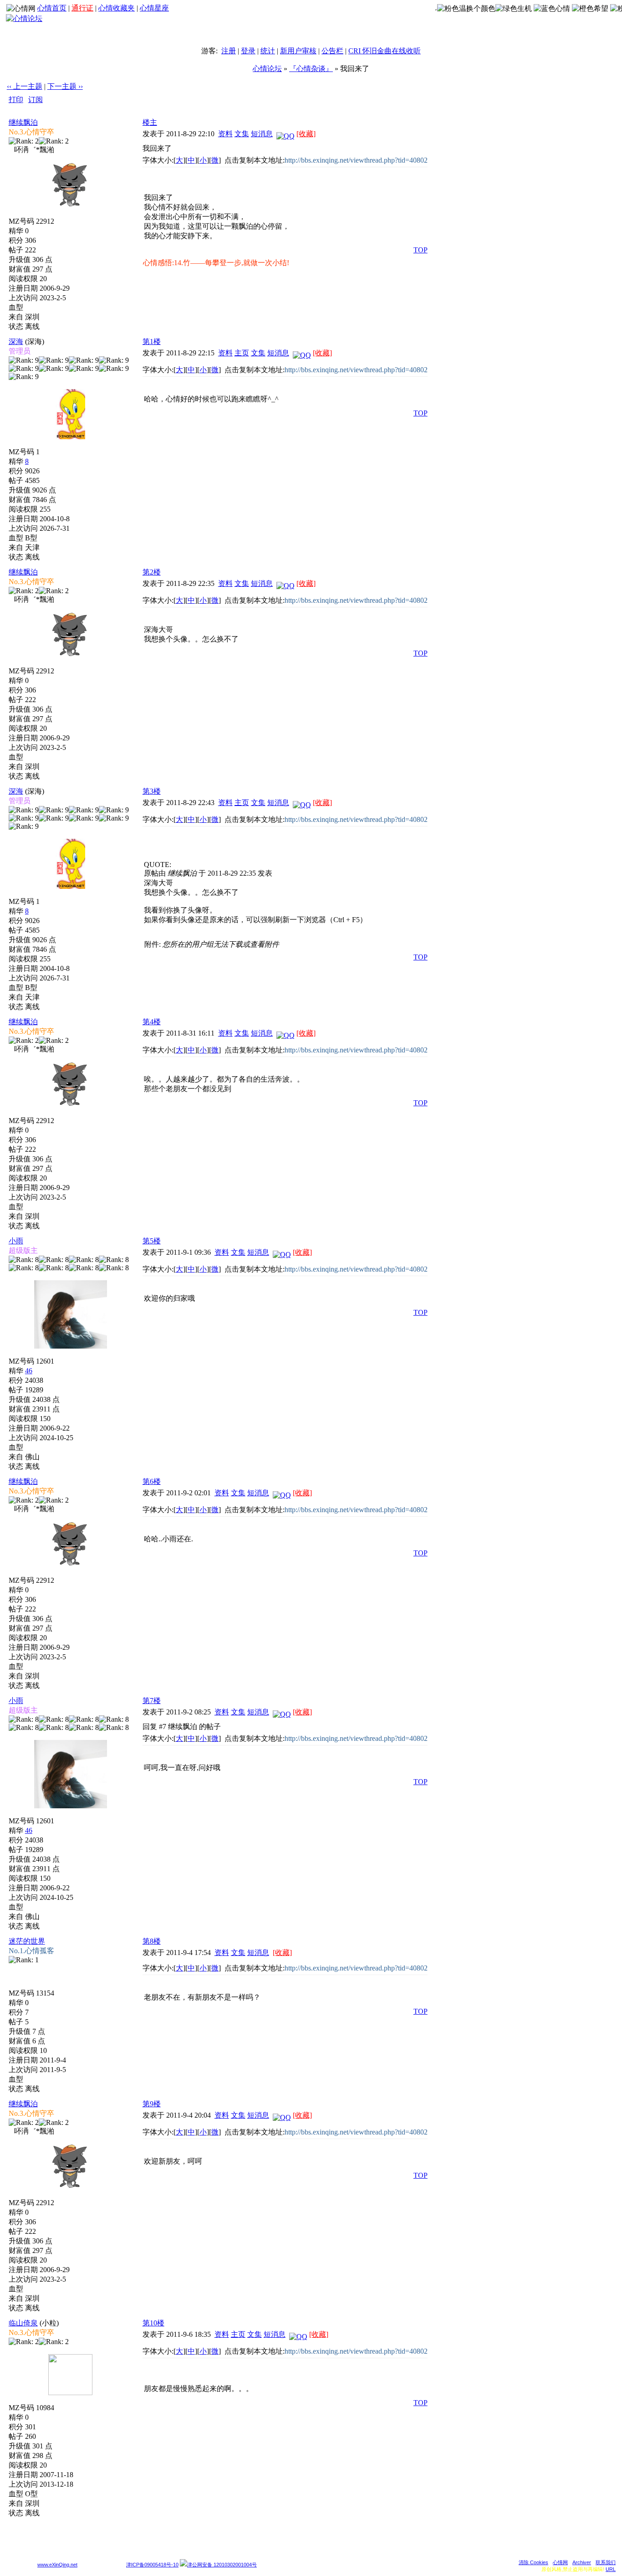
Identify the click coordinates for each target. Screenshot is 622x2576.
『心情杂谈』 (311, 69)
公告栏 (332, 51)
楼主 (150, 122)
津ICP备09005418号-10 (152, 2565)
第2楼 (152, 572)
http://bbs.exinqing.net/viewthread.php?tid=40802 (356, 160)
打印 (16, 100)
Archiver (582, 2562)
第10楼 (153, 2323)
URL (611, 2569)
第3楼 (152, 791)
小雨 (16, 1241)
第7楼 (152, 1701)
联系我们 (606, 2562)
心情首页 (52, 8)
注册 (229, 51)
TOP (421, 250)
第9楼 (152, 2104)
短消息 (262, 134)
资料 (225, 134)
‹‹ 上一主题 (25, 86)
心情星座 (154, 8)
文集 (242, 134)
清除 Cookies (533, 2562)
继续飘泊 (23, 122)
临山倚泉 (23, 2323)
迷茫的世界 (27, 1941)
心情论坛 (267, 69)
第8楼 (152, 1941)
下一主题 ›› (65, 86)
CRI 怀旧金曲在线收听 (385, 51)
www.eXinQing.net (57, 2565)
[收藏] (306, 134)
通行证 (82, 8)
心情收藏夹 (117, 8)
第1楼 (152, 341)
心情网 (560, 2562)
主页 (242, 353)
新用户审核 (298, 51)
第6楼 (152, 1481)
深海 (16, 341)
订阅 (36, 100)
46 (29, 1371)
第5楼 (152, 1241)
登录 (248, 51)
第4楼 (152, 1022)
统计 (268, 51)
